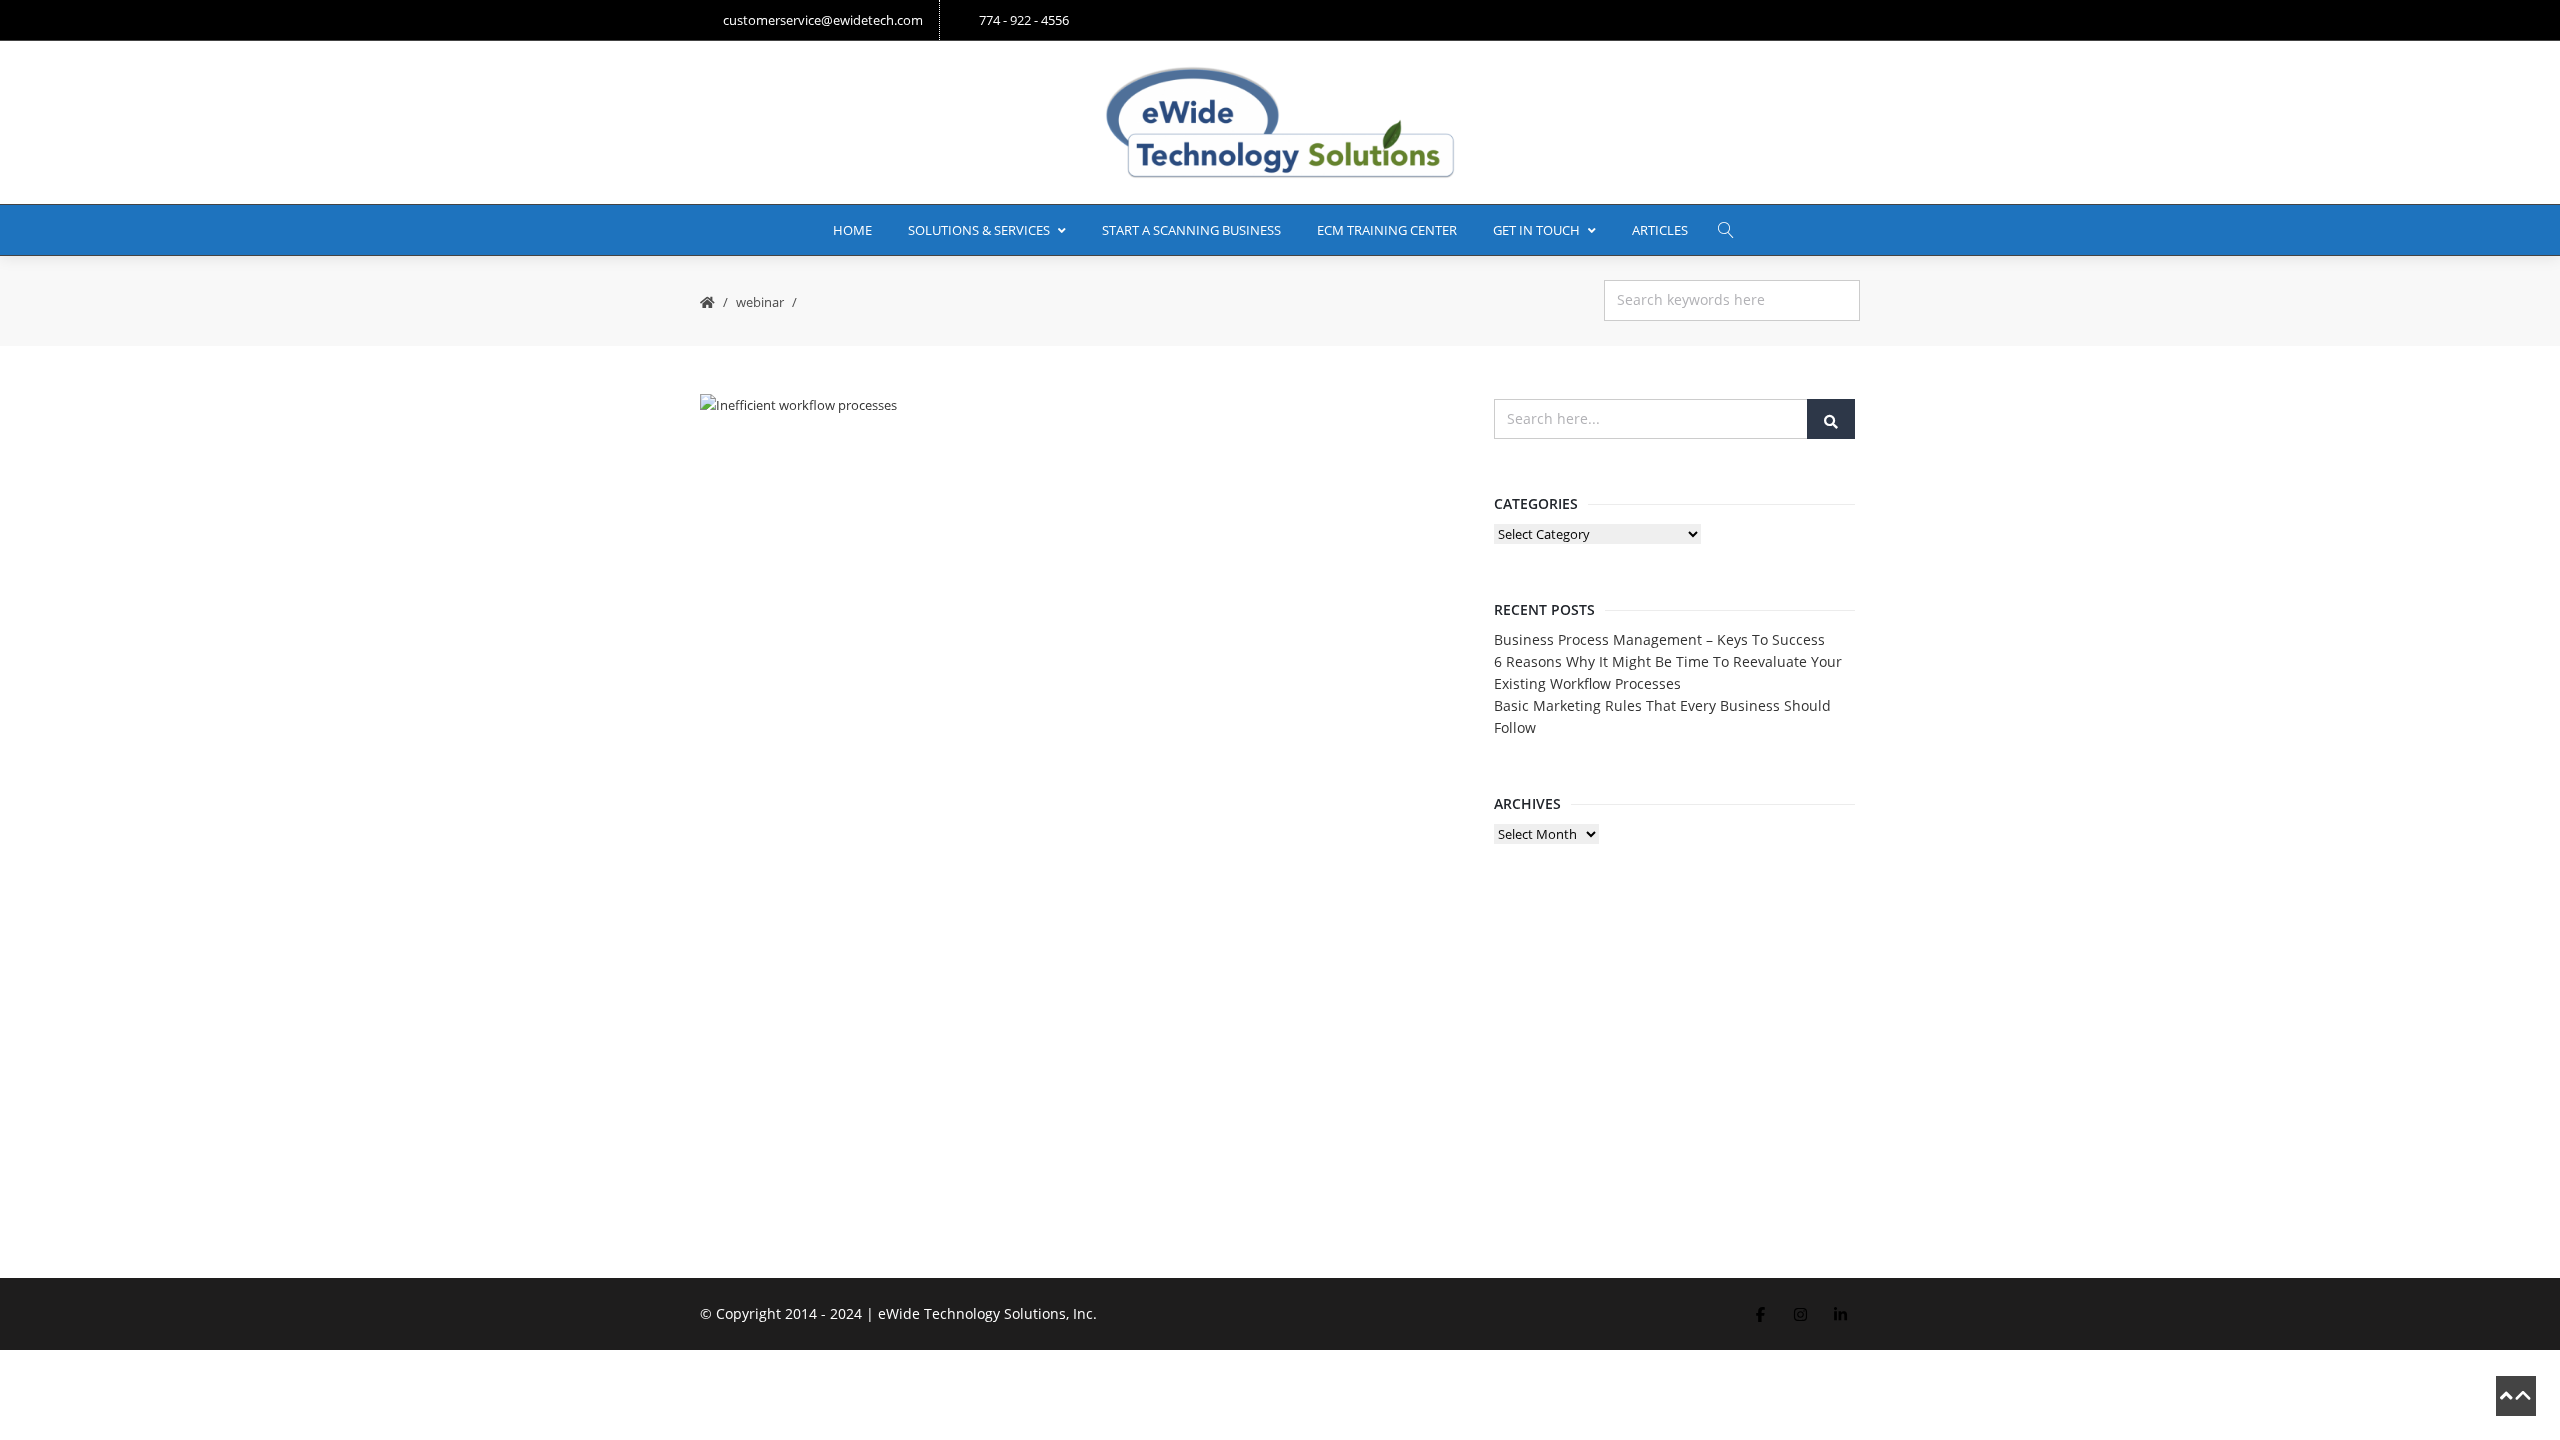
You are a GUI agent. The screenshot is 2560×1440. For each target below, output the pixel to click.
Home (852, 230)
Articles (1660, 230)
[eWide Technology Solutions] (1280, 122)
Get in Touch (1536, 230)
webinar (760, 302)
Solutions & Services (979, 230)
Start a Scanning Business (1191, 230)
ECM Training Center (1387, 230)
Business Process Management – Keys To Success (1659, 639)
